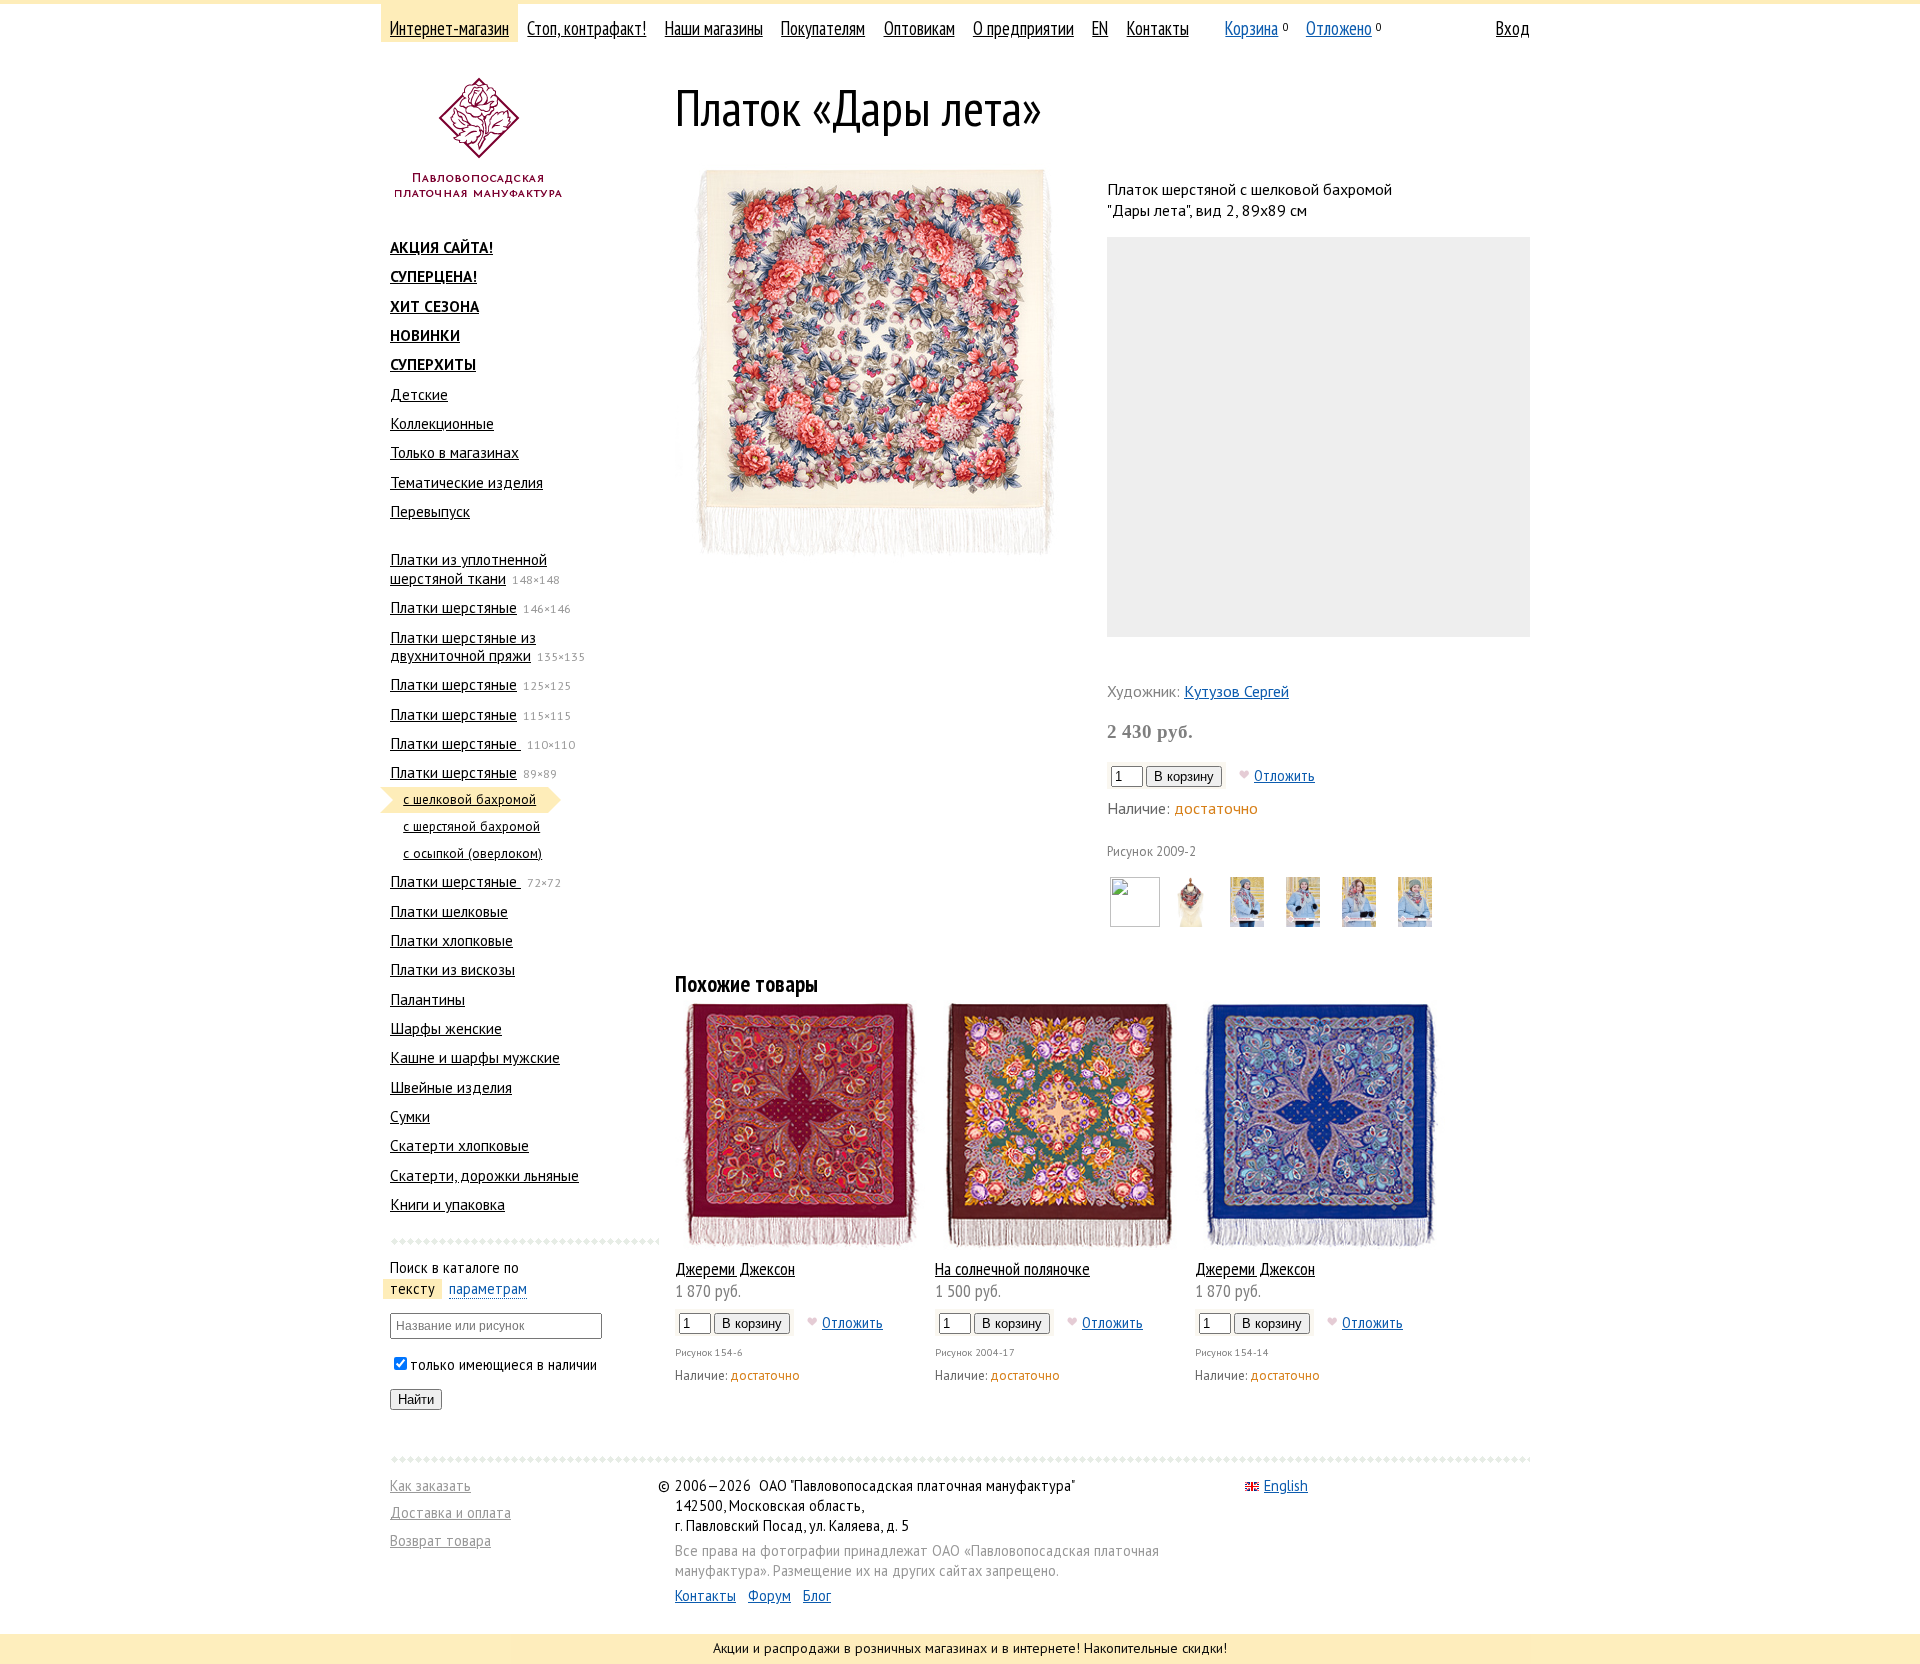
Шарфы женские (446, 1028)
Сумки (410, 1116)
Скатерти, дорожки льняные (484, 1175)
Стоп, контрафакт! (586, 28)
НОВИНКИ (425, 335)
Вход (1513, 28)
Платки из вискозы (452, 969)
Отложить (1284, 775)
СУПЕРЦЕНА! (433, 276)
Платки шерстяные (453, 607)
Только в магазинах (454, 452)
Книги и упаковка (447, 1204)
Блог (817, 1595)
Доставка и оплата (450, 1512)
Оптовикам (919, 28)
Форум (769, 1595)
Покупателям (823, 28)
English (1286, 1485)
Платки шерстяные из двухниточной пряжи (463, 646)
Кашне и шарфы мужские (475, 1057)
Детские (419, 394)
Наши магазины (714, 28)
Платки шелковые (449, 911)
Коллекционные (442, 423)
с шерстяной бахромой (471, 826)
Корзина (1251, 28)
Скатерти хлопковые (459, 1145)
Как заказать (430, 1485)
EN (1100, 28)
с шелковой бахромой (469, 799)
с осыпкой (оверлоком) (472, 853)
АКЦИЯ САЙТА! (441, 247)
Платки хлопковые (451, 940)
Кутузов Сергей (1236, 691)
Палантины (427, 999)
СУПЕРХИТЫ (433, 364)
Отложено (1339, 28)
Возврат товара (440, 1540)
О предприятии (1023, 28)
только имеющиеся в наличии (503, 1364)
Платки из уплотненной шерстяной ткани (468, 568)
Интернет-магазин (449, 28)
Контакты (1158, 28)
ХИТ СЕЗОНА (434, 306)
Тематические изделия (466, 482)
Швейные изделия (451, 1087)
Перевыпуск (430, 511)
